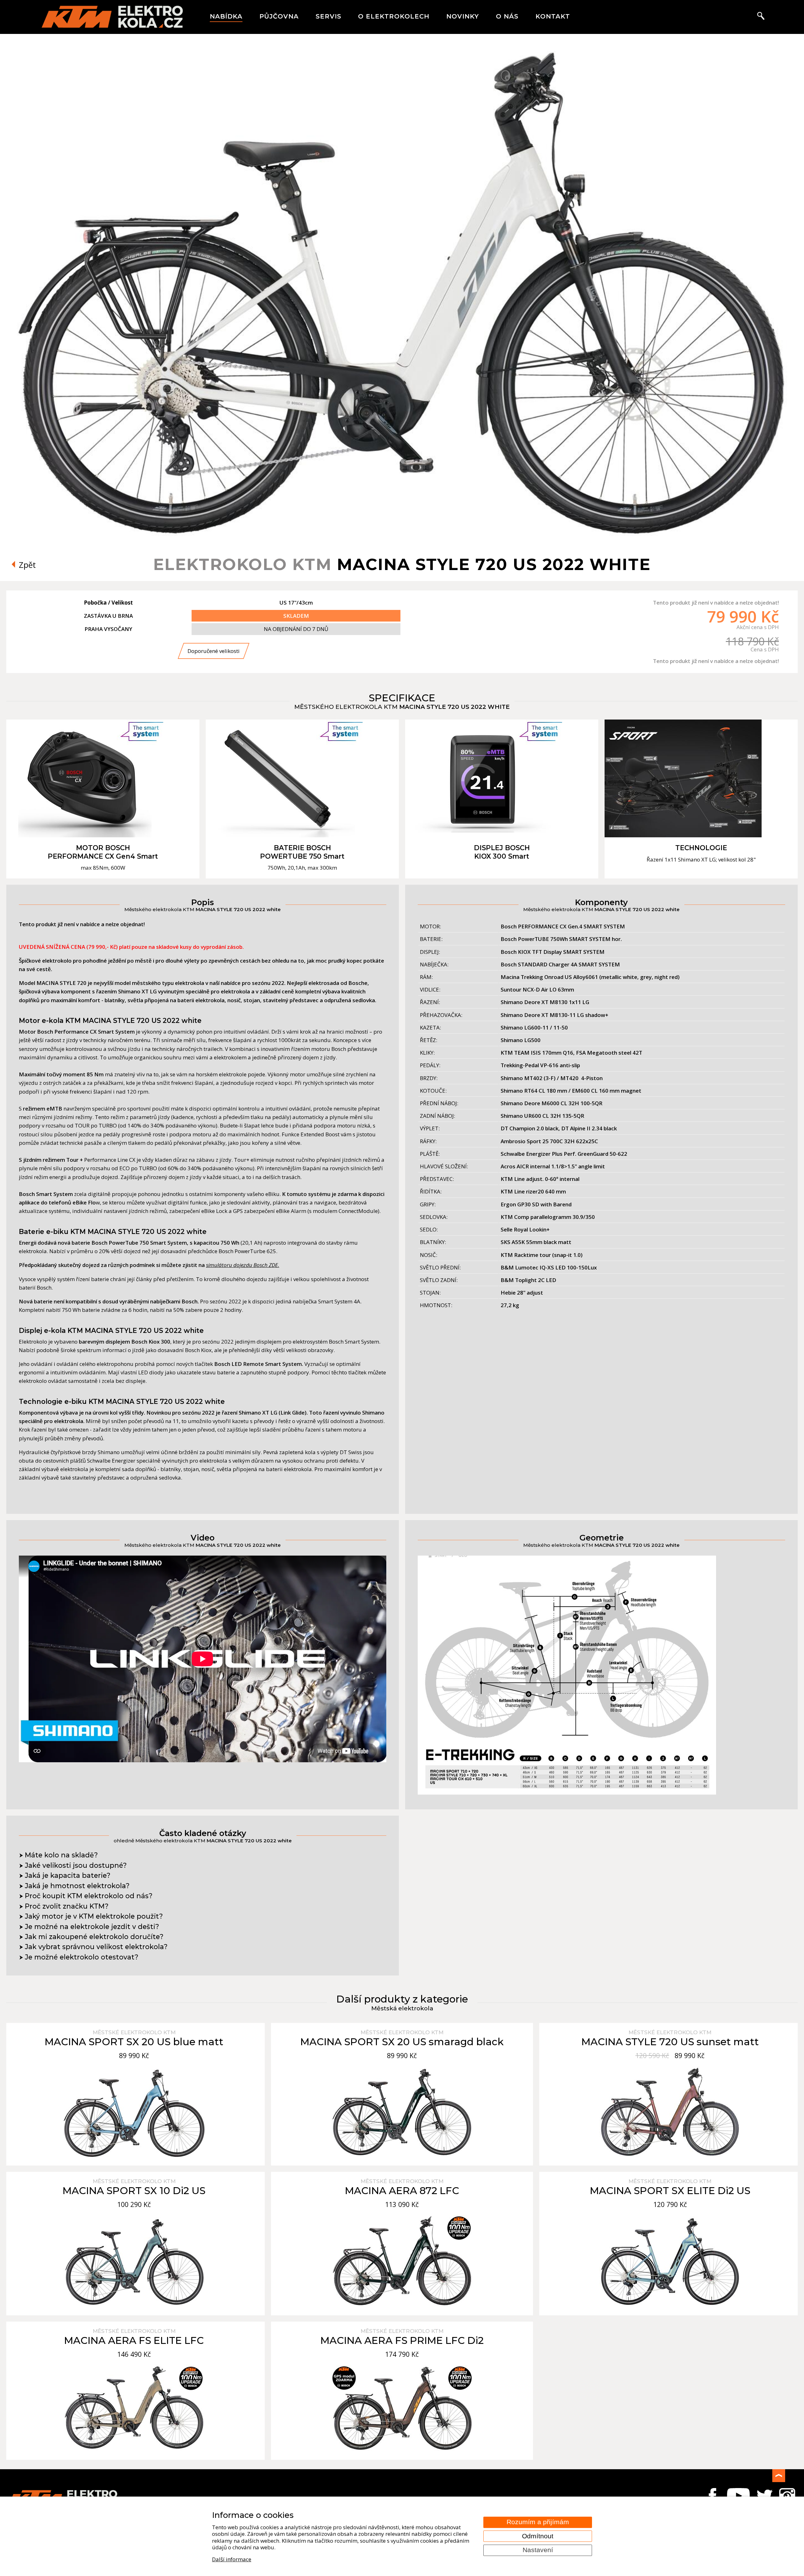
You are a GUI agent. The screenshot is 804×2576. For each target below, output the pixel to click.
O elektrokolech (394, 16)
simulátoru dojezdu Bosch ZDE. (243, 1265)
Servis (329, 16)
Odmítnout (538, 2536)
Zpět (26, 565)
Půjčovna (279, 16)
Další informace (232, 2559)
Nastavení (538, 2550)
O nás (507, 16)
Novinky (463, 16)
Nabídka (226, 16)
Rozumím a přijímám (538, 2522)
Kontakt (553, 16)
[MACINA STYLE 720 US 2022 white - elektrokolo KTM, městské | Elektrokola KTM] (402, 538)
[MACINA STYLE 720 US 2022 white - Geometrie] (567, 1793)
